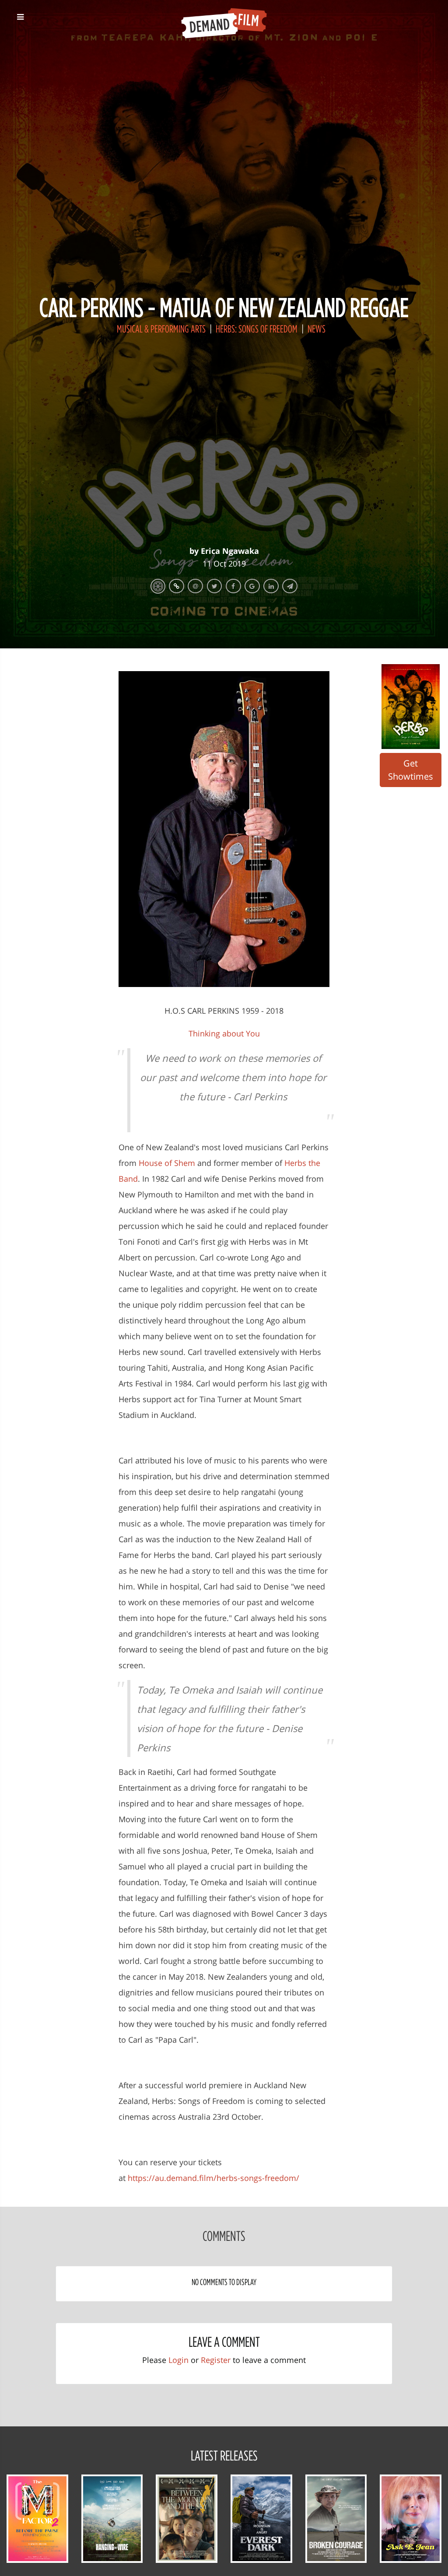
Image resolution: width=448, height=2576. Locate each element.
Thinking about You (224, 1033)
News (317, 329)
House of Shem (167, 1163)
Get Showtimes (411, 770)
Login (178, 2360)
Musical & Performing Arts (162, 329)
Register (216, 2360)
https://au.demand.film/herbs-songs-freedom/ (213, 2178)
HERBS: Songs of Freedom (257, 329)
